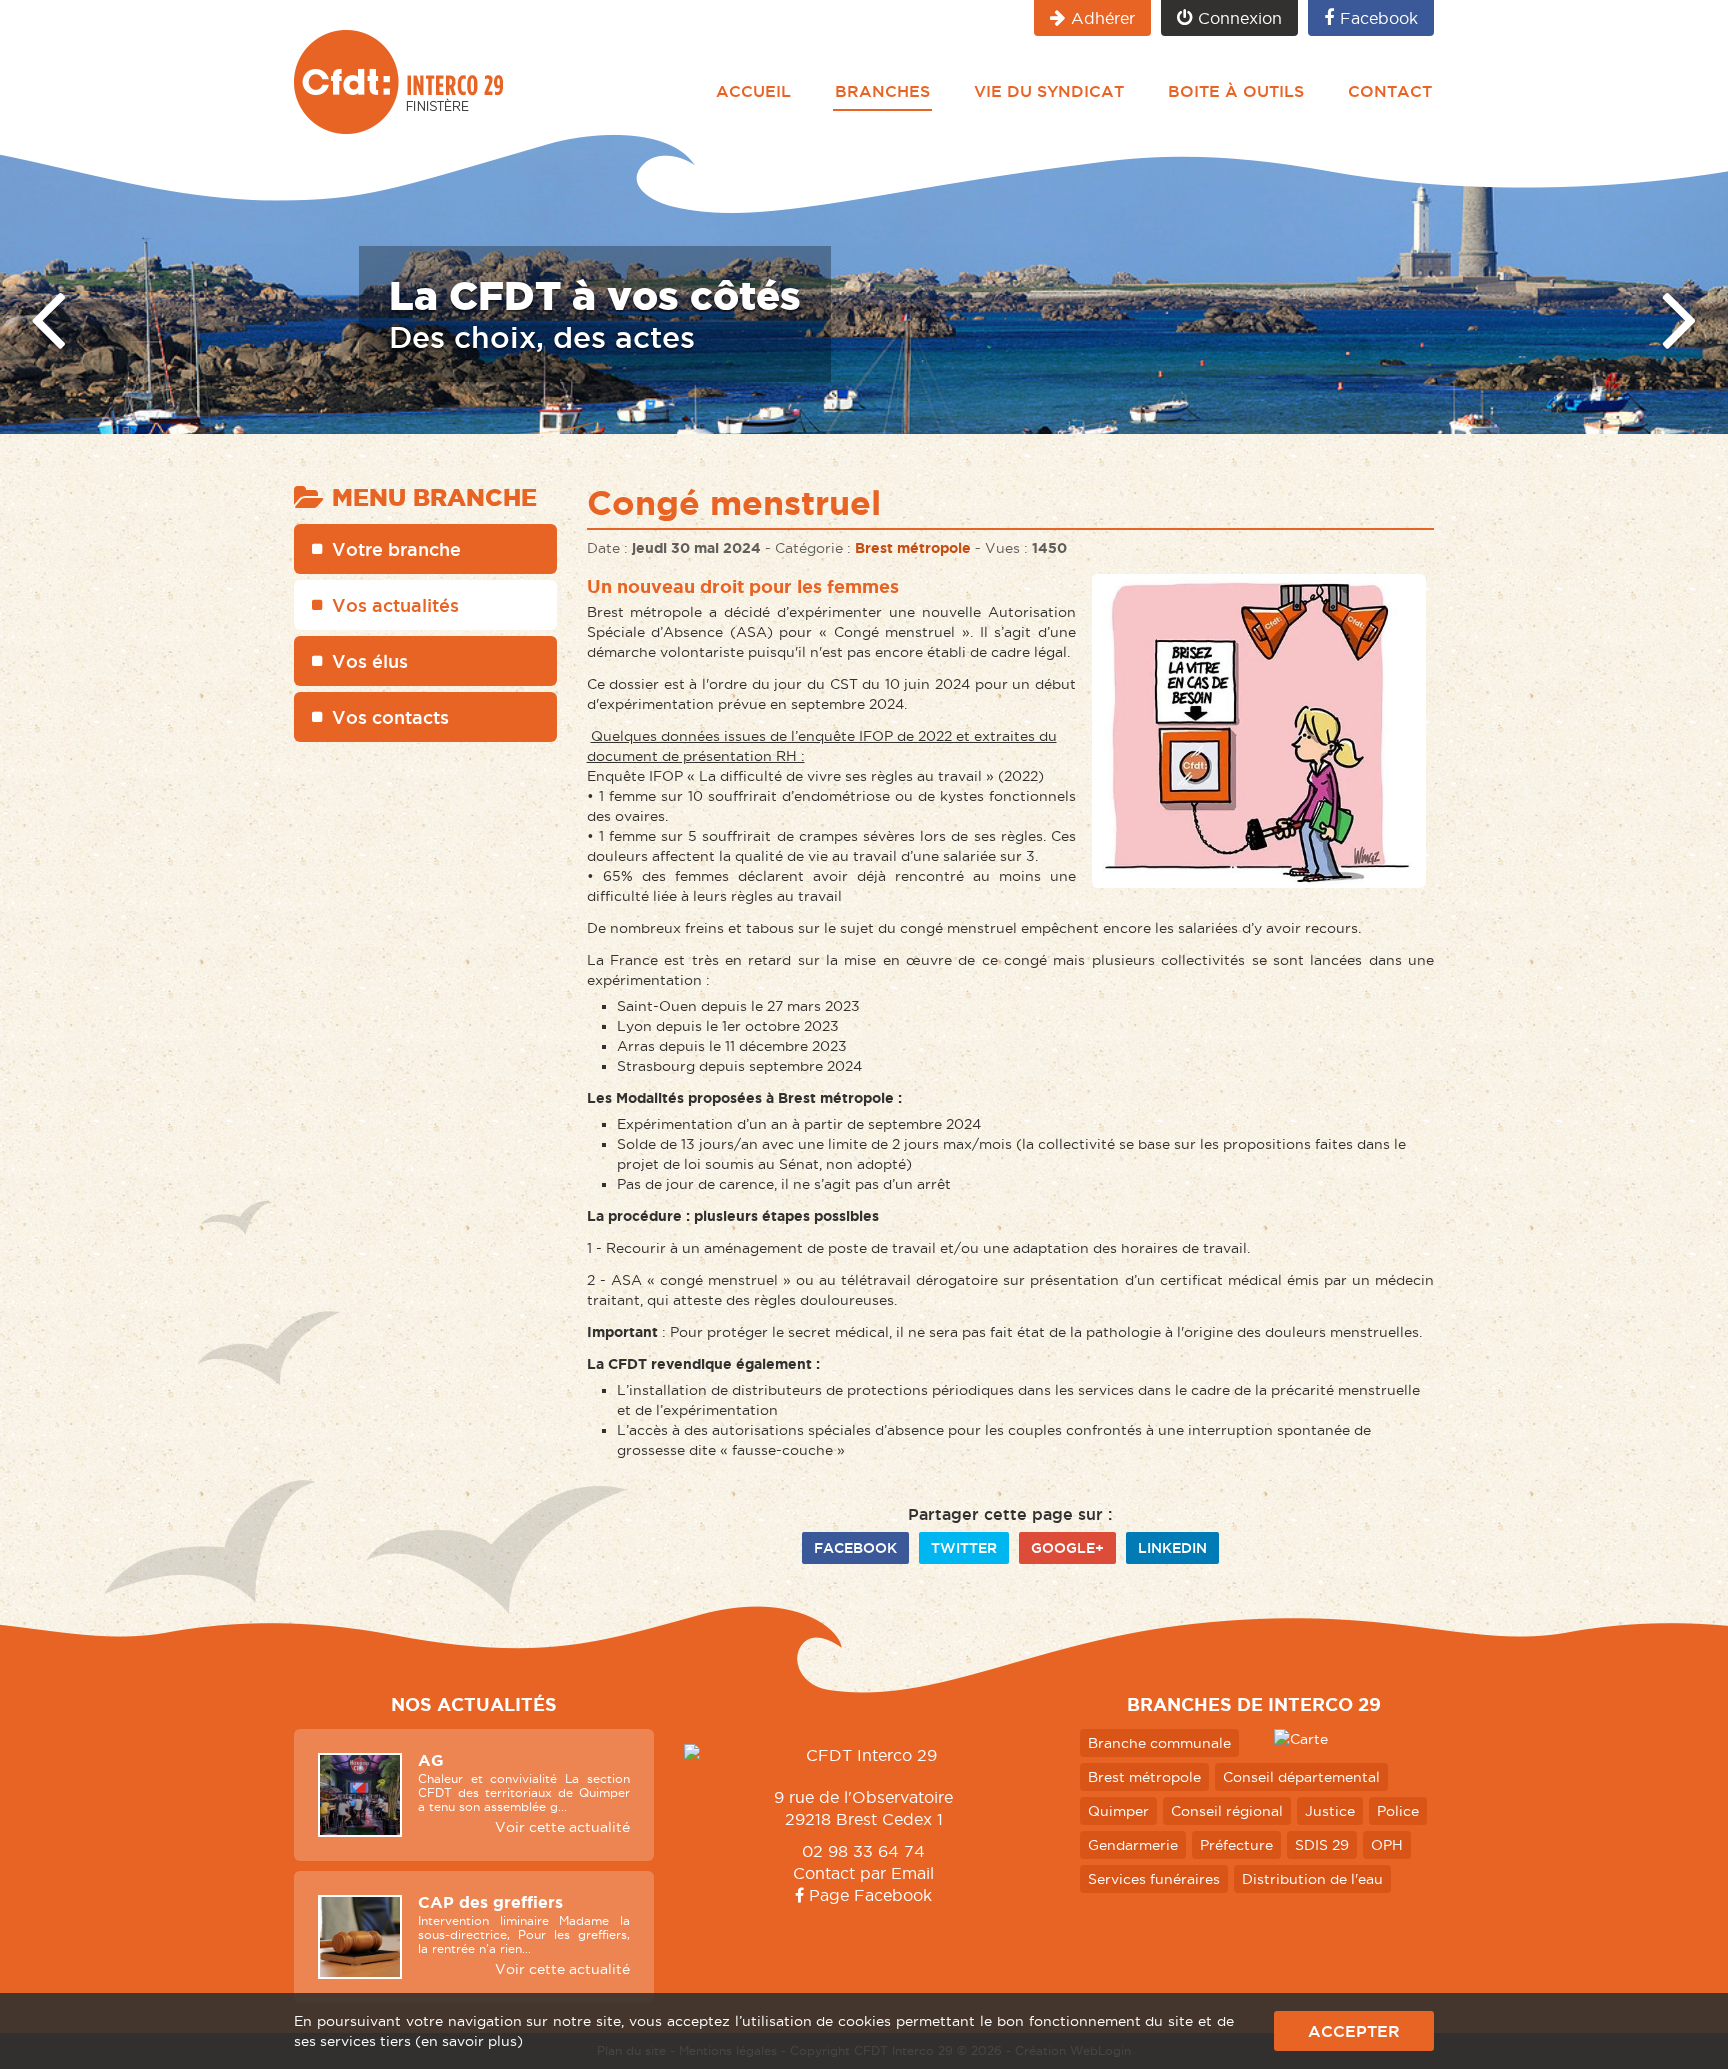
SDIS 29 (1322, 1845)
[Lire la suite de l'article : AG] (360, 1795)
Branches (882, 91)
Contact (1390, 91)
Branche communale (1159, 1743)
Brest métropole (913, 548)
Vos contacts (390, 717)
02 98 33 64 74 (863, 1851)
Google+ (1067, 1548)
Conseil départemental (1301, 1777)
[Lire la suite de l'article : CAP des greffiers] (360, 1937)
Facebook (1379, 18)
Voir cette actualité (562, 1827)
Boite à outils (1236, 91)
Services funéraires (1154, 1879)
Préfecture (1236, 1845)
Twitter (964, 1548)
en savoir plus (469, 2041)
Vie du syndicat (1049, 91)
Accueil (753, 91)
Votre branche (396, 549)
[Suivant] (1680, 317)
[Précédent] (48, 317)
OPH (1387, 1845)
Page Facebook (868, 1895)
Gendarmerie (1133, 1845)
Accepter (1354, 2031)
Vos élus (370, 661)
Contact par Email (863, 1873)
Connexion (1240, 18)
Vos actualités (395, 605)
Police (1398, 1811)
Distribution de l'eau (1312, 1879)
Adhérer (1103, 18)
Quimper (1118, 1811)
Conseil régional (1227, 1811)
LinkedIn (1172, 1548)
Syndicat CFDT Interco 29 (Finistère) (398, 82)
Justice (1330, 1811)
